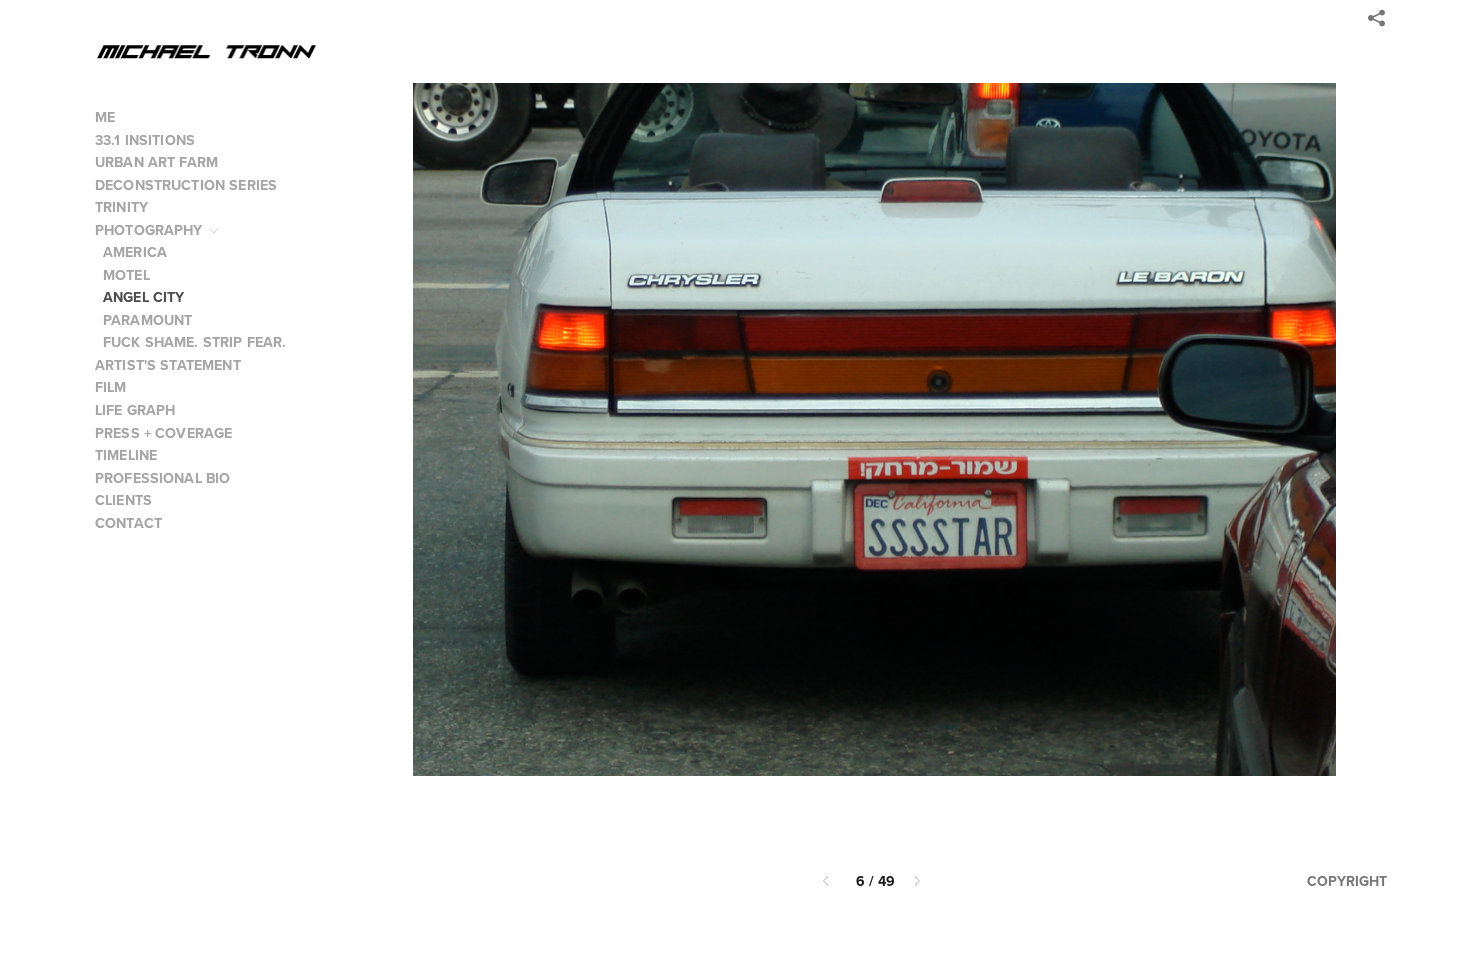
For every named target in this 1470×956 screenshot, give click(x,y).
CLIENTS (123, 500)
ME (105, 117)
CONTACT (128, 523)
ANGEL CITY (144, 297)
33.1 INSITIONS (145, 140)
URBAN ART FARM (156, 162)
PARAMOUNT (147, 320)
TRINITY (121, 207)
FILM (113, 387)
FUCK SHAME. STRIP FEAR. (194, 342)
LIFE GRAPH (135, 410)
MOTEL (126, 275)
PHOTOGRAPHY (151, 230)
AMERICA (135, 252)
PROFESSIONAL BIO (162, 478)
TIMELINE (126, 455)
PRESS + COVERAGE (163, 433)
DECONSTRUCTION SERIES (188, 185)
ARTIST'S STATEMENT (168, 365)
